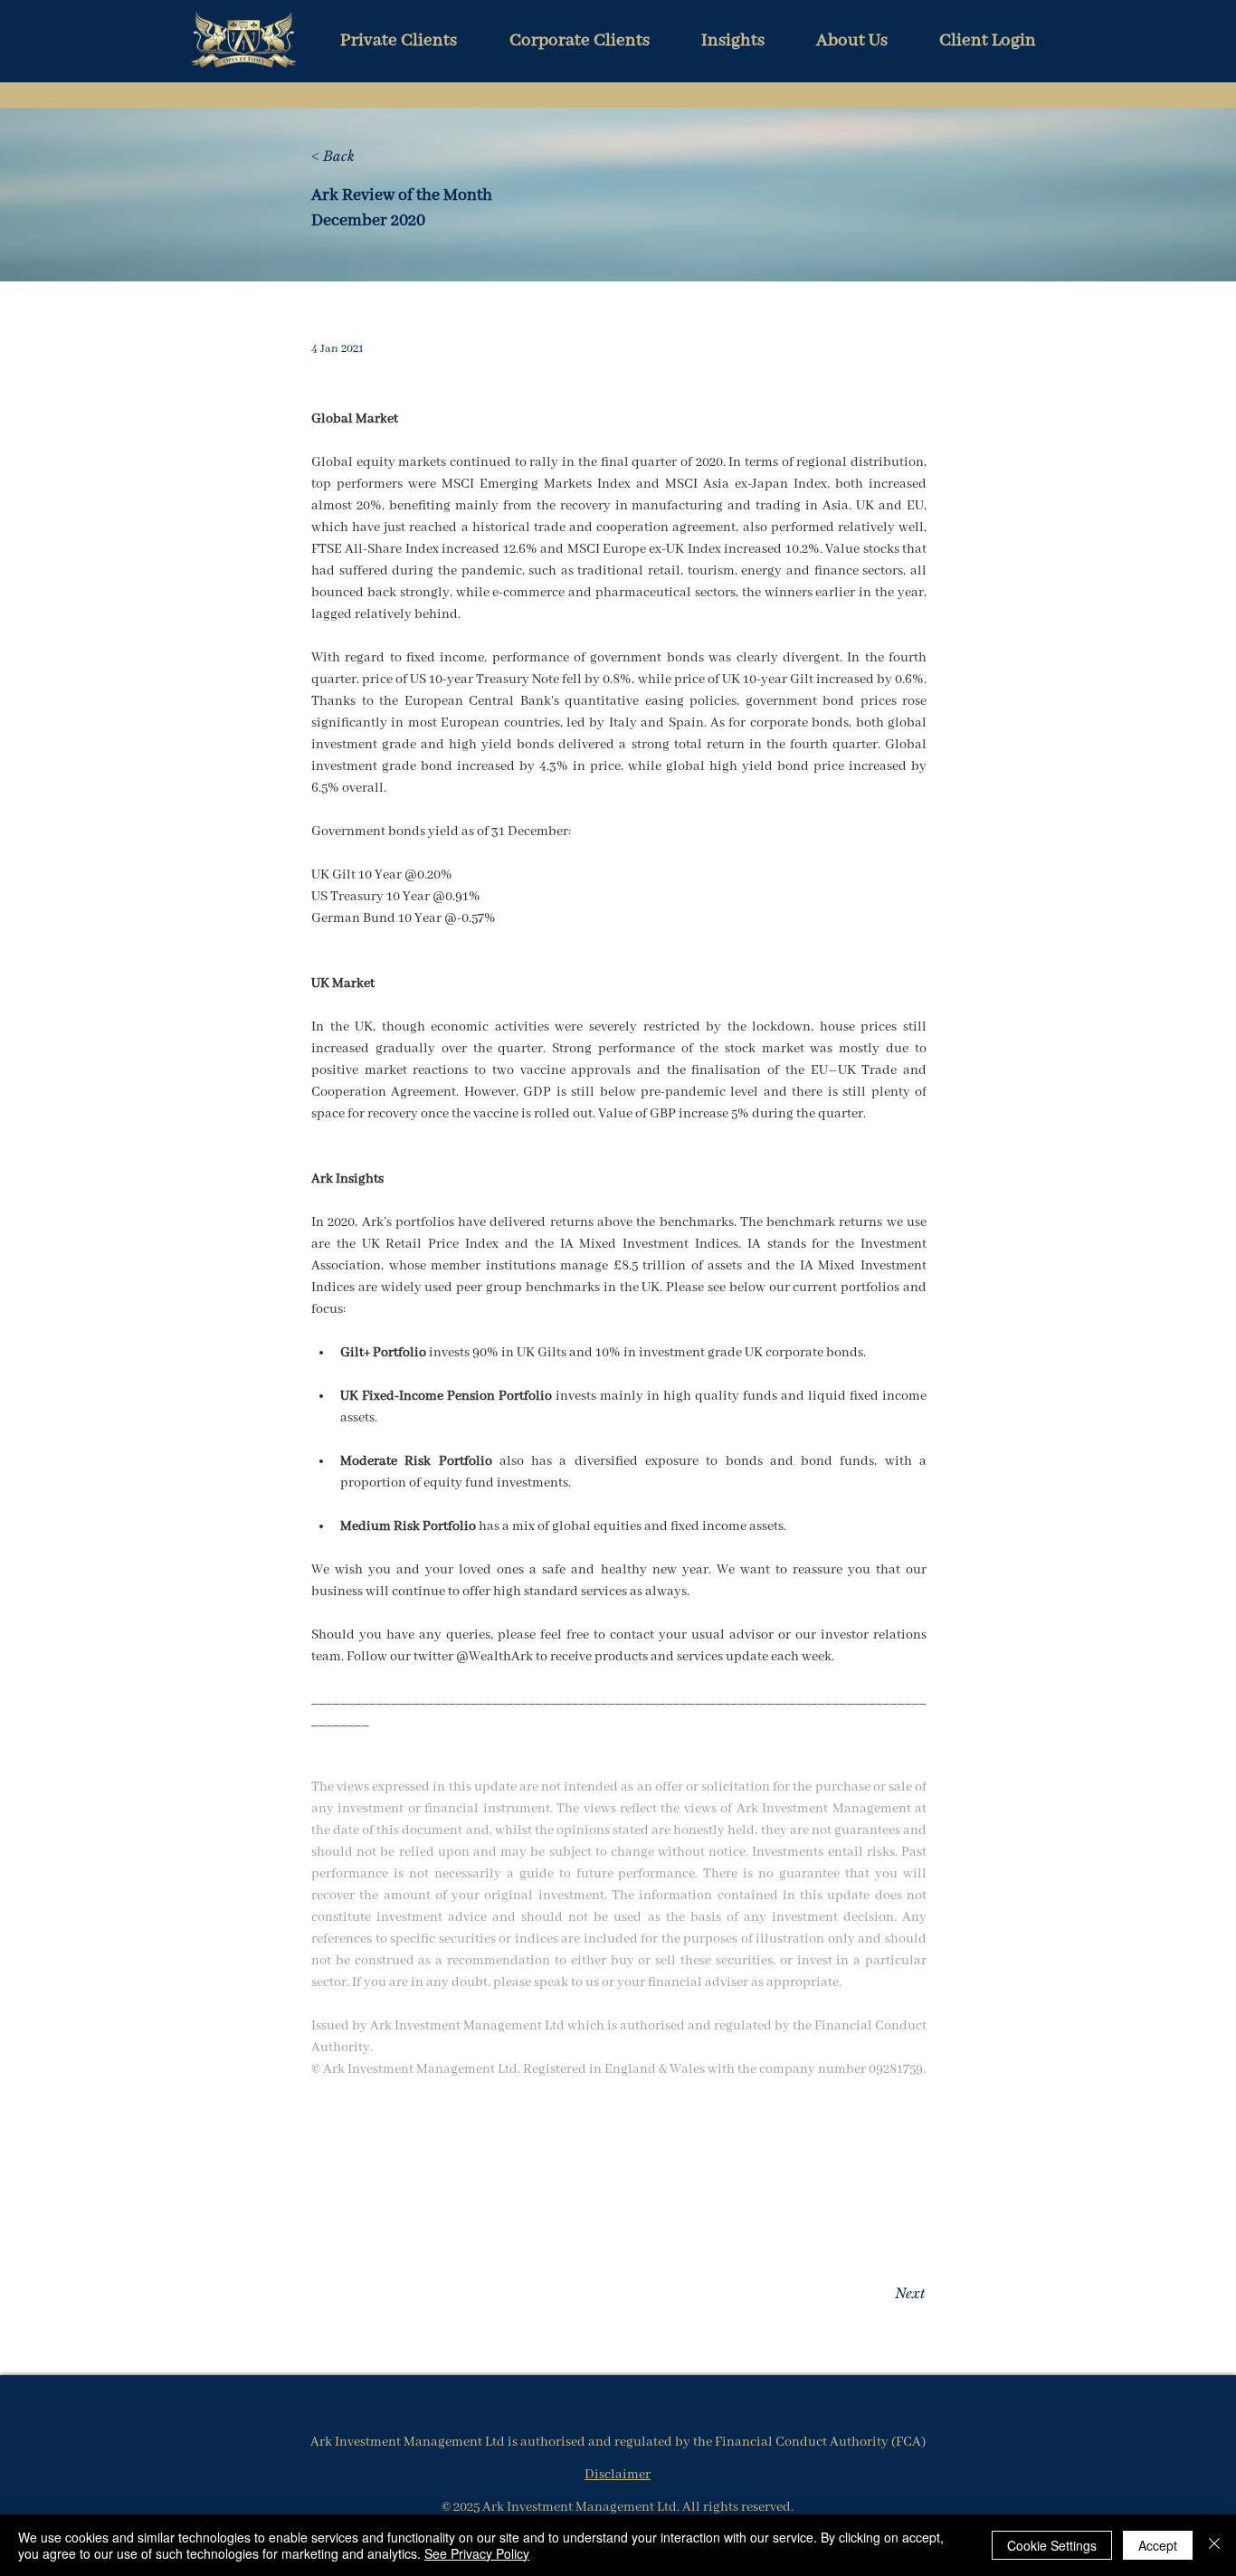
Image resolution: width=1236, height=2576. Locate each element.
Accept (1158, 2545)
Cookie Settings (1052, 2545)
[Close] (1214, 2545)
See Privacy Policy (477, 2553)
